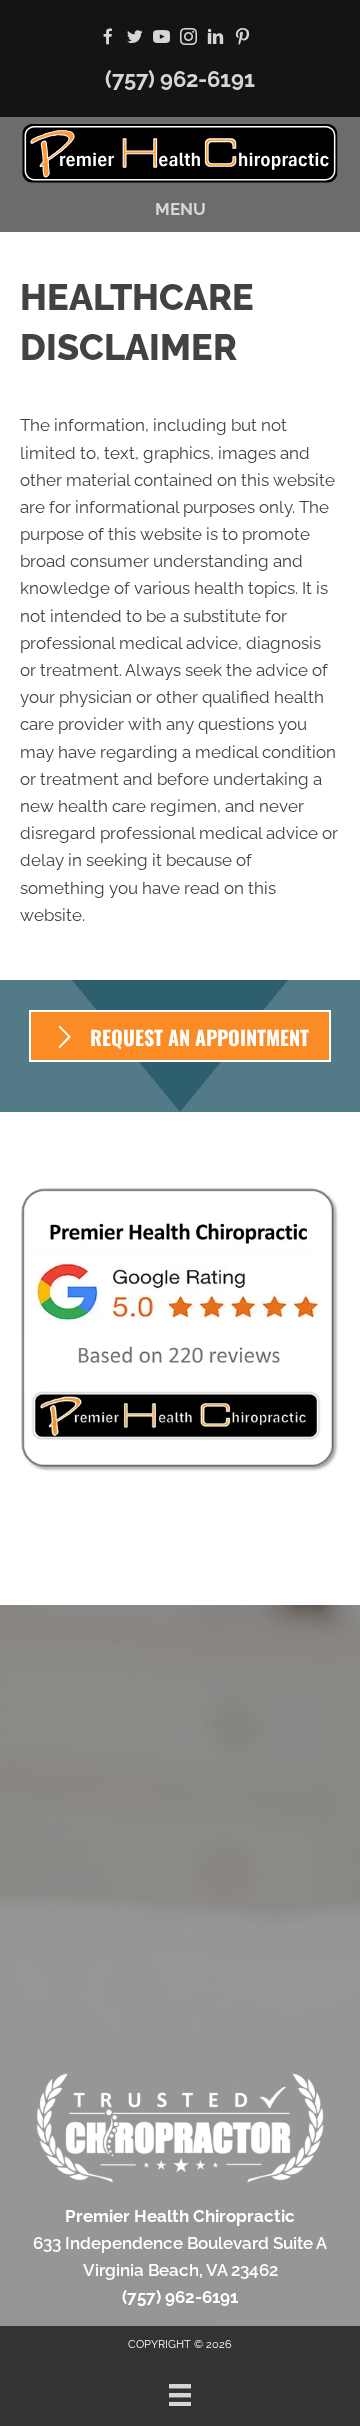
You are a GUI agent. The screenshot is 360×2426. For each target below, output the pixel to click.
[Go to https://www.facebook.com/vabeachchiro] (107, 38)
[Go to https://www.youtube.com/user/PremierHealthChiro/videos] (161, 38)
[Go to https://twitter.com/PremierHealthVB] (134, 38)
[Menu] (180, 2395)
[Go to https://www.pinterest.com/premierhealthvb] (242, 38)
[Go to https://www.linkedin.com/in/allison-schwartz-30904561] (215, 38)
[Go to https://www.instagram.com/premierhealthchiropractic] (188, 38)
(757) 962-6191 (180, 79)
